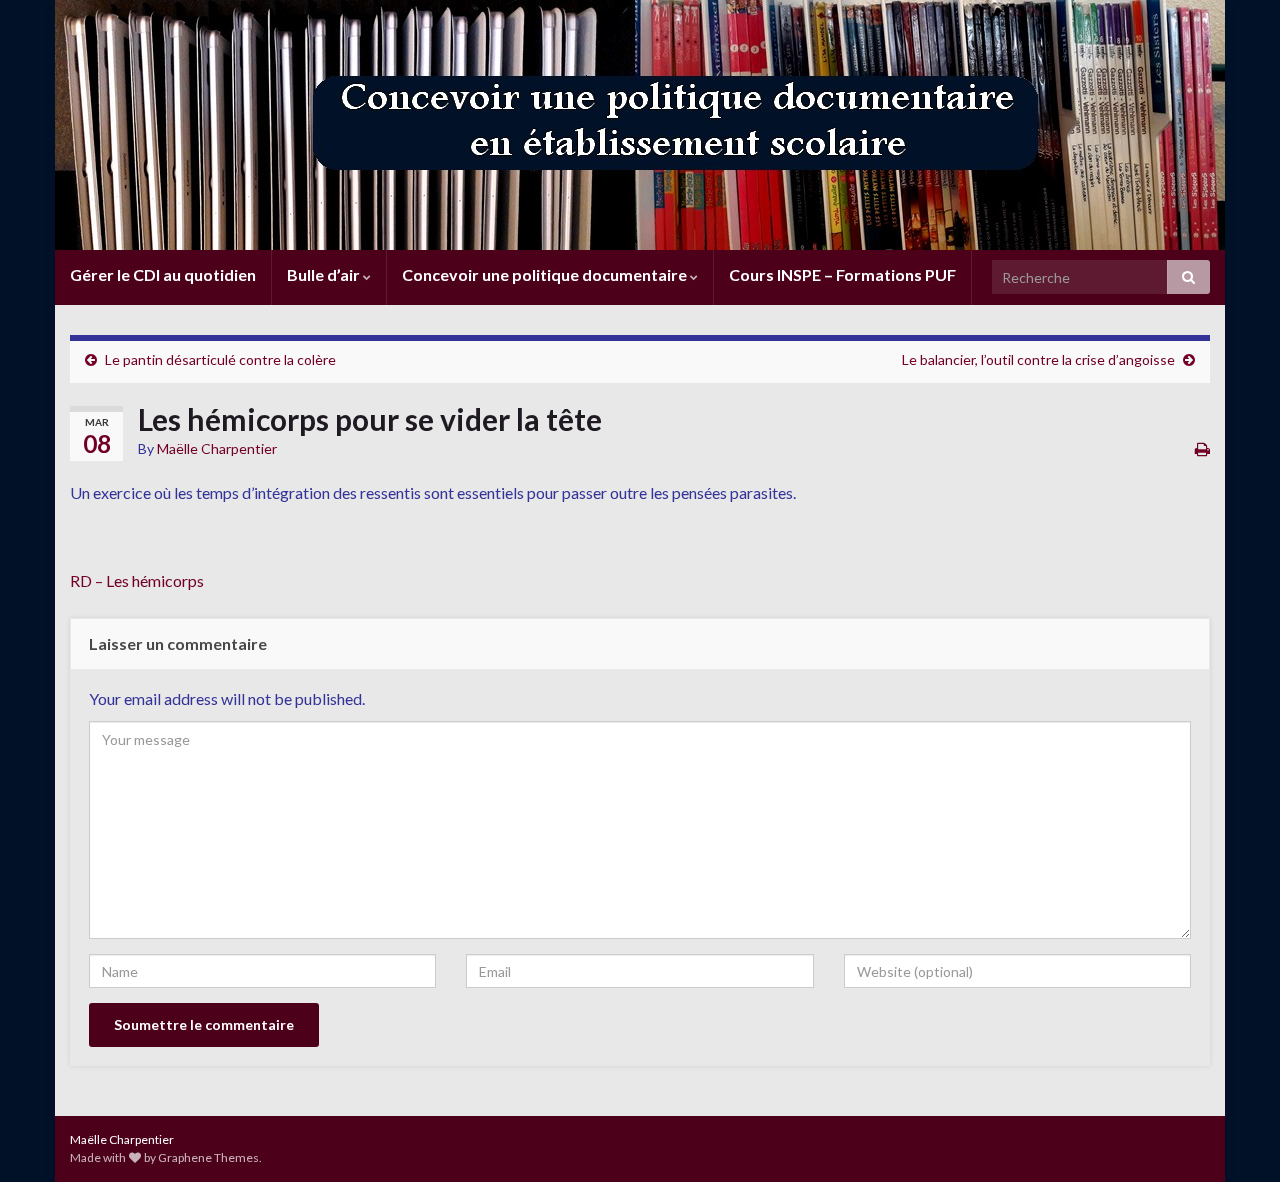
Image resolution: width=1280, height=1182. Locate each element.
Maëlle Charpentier (217, 448)
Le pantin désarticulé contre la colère (220, 359)
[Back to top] (1235, 1137)
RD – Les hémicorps (137, 580)
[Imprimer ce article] (1202, 448)
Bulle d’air (325, 274)
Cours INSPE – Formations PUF (842, 274)
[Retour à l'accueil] (640, 125)
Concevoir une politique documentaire (546, 274)
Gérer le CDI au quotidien (163, 274)
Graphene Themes (208, 1157)
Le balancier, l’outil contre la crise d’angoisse (1038, 359)
